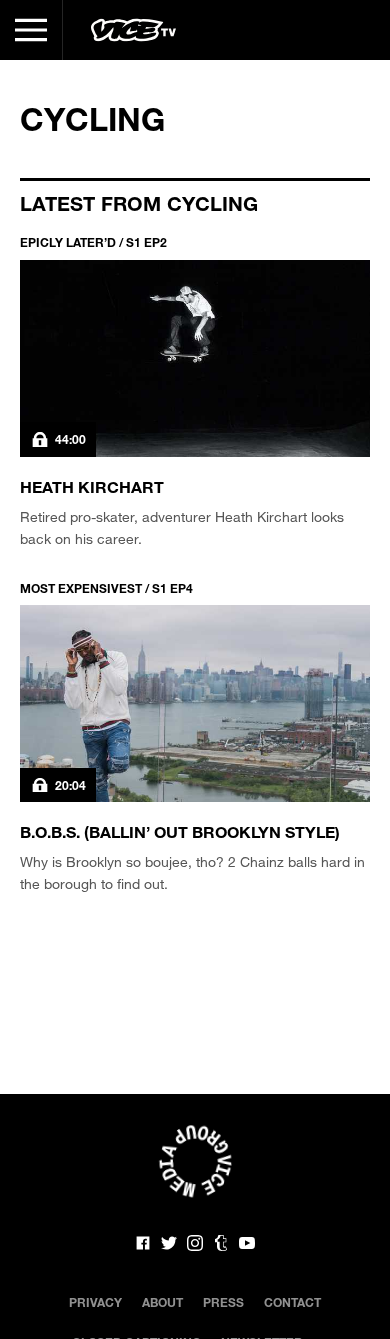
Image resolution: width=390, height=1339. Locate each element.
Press (223, 1302)
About (162, 1302)
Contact (292, 1302)
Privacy (95, 1302)
